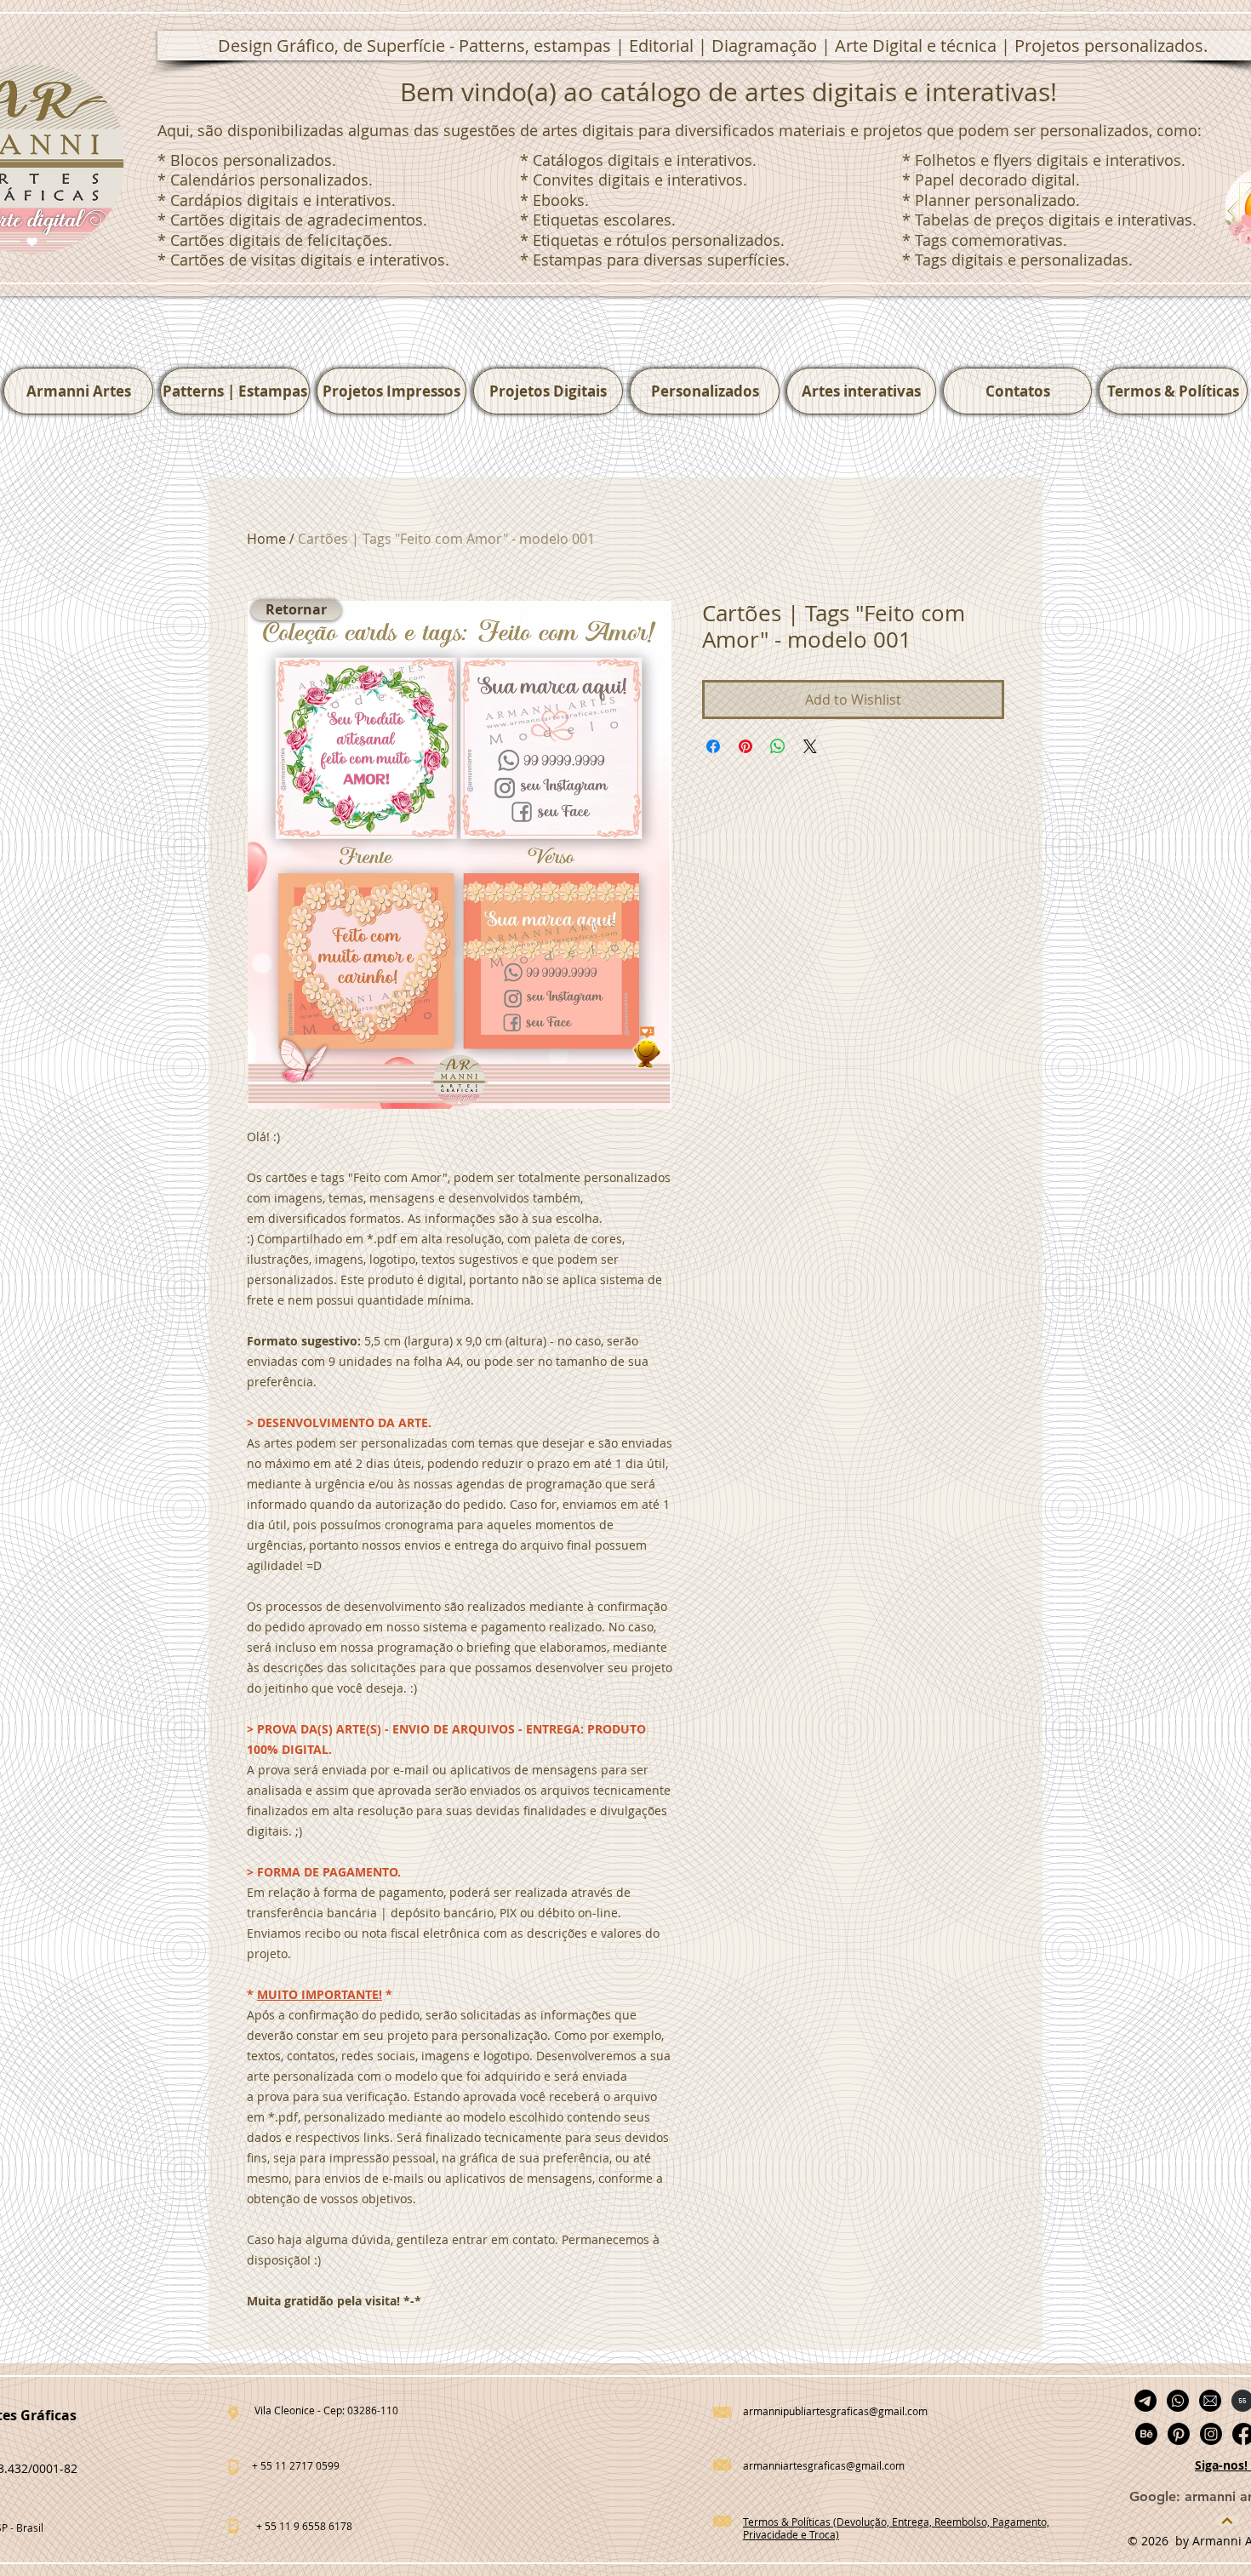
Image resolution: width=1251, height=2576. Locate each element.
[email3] (1210, 2401)
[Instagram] (1211, 2434)
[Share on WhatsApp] (778, 746)
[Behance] (1146, 2434)
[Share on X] (810, 746)
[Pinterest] (1179, 2434)
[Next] (1227, 2521)
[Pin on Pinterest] (745, 746)
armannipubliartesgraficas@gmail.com (835, 2411)
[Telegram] (1145, 2401)
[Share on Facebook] (713, 746)
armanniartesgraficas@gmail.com (824, 2465)
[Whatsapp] (1178, 2401)
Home (266, 539)
